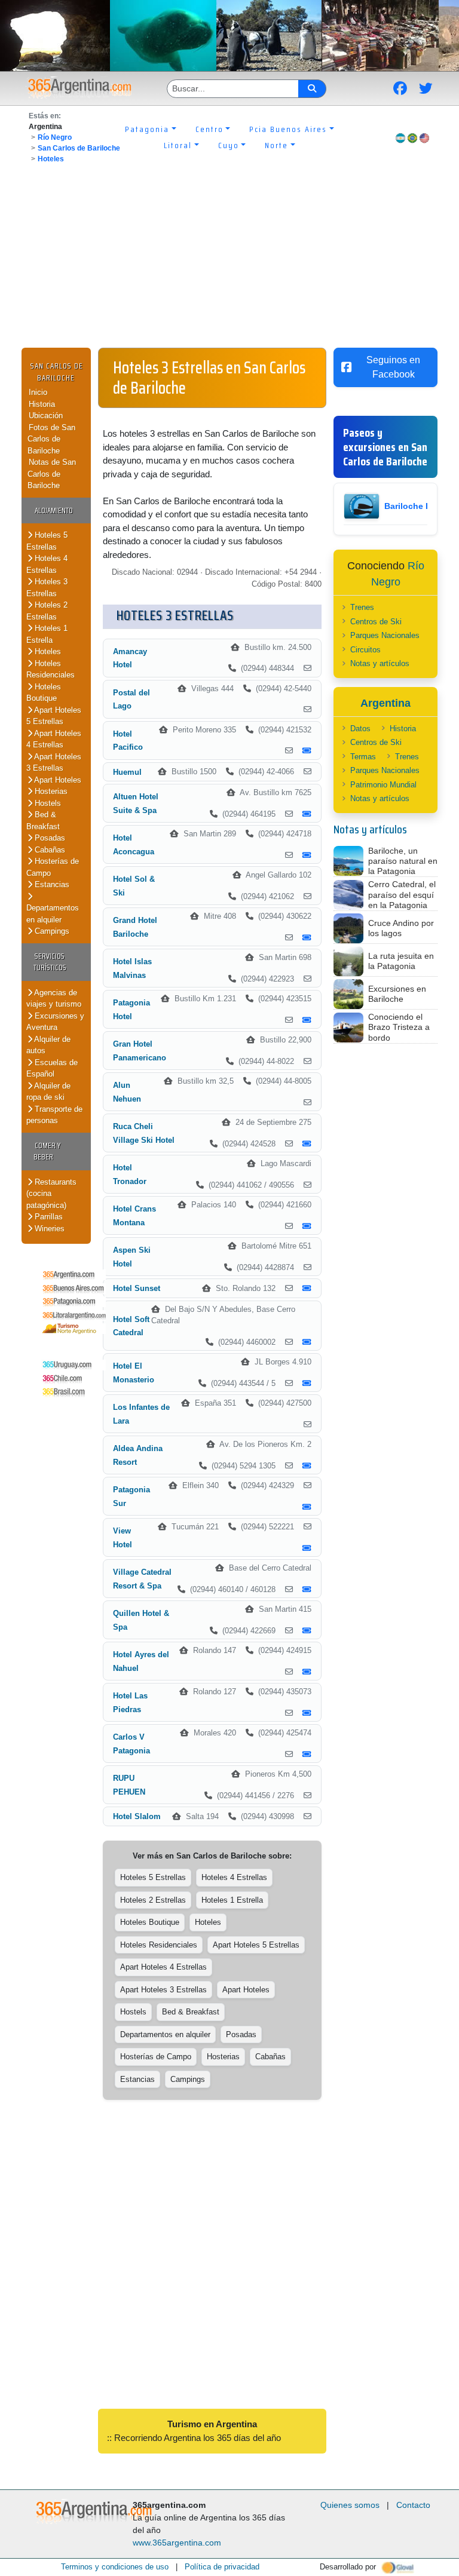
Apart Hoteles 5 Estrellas (54, 716)
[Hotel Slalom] (307, 1817)
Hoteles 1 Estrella (47, 634)
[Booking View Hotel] (307, 1548)
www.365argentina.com (177, 2543)
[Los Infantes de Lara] (307, 1425)
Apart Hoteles (57, 780)
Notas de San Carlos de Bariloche (52, 474)
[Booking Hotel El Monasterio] (307, 1384)
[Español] (400, 138)
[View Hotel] (307, 1527)
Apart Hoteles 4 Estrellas (54, 739)
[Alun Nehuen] (307, 1103)
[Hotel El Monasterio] (289, 1384)
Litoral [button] (178, 145)
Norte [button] (276, 145)
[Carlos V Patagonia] (289, 1755)
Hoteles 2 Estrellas (47, 611)
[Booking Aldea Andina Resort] (307, 1466)
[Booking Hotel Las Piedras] (307, 1713)
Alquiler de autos (48, 1045)
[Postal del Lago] (307, 710)
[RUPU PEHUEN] (307, 1796)
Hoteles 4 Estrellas (47, 564)
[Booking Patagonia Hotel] (307, 1020)
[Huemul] (307, 772)
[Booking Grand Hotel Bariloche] (307, 938)
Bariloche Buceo (418, 506)
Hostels (47, 803)
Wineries (48, 1229)
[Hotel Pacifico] (289, 751)
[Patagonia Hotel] (289, 1020)
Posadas (49, 838)
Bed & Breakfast (43, 821)
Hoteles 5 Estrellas (47, 541)
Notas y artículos (380, 663)
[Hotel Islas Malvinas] (307, 979)
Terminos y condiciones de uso (115, 2567)
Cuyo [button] (229, 145)
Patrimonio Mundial (383, 785)
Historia (42, 404)
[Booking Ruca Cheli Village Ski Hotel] (307, 1144)
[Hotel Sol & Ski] (307, 897)
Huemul (127, 772)
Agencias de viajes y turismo (54, 999)
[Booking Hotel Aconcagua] (307, 855)
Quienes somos (350, 2505)
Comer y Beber (47, 1151)
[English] (424, 138)
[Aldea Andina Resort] (289, 1466)
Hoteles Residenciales (51, 669)
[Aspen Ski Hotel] (307, 1268)
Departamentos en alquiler (53, 914)
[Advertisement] (229, 258)
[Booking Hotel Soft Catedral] (307, 1342)
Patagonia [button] (147, 129)
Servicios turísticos (50, 962)
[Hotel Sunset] (289, 1289)
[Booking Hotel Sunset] (307, 1289)
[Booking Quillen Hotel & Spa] (307, 1631)
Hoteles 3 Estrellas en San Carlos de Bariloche (209, 378)
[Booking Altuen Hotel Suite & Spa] (307, 814)
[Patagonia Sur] (307, 1486)
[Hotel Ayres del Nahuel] (289, 1672)
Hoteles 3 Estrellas (47, 588)
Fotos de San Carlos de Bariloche (51, 439)
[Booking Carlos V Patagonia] (307, 1755)
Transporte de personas (54, 1115)
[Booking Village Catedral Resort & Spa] (307, 1590)
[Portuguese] (412, 138)
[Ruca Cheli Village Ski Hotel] (289, 1144)
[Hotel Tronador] (307, 1185)
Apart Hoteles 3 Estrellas (54, 763)
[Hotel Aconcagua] (289, 855)
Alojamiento (54, 510)
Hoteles (51, 159)
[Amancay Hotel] (307, 668)
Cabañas (49, 850)
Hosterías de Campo (156, 2057)
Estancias (51, 884)
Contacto (413, 2505)
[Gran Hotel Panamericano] (307, 1062)
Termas (363, 757)
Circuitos (365, 650)
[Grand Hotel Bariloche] (289, 938)
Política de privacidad (222, 2567)
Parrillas (48, 1217)
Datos (360, 729)
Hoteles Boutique (44, 693)
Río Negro (55, 137)
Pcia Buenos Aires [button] (288, 129)
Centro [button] (209, 129)
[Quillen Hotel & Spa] (289, 1631)
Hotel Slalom (137, 1816)
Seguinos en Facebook (393, 367)
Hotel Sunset (137, 1288)
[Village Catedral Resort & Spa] (289, 1590)
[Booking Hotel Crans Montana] (307, 1226)
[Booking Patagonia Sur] (307, 1507)
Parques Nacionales (385, 635)
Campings (51, 931)
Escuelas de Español (52, 1068)
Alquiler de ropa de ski (48, 1092)
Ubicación (46, 415)
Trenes (362, 607)
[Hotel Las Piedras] (289, 1713)
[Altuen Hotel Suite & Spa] (289, 814)
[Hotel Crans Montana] (289, 1226)
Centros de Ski (376, 622)
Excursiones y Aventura (55, 1022)
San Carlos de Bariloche (79, 148)
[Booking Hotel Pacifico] (307, 751)
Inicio (38, 392)
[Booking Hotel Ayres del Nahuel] (307, 1672)
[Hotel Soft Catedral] (289, 1342)
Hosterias (50, 791)
